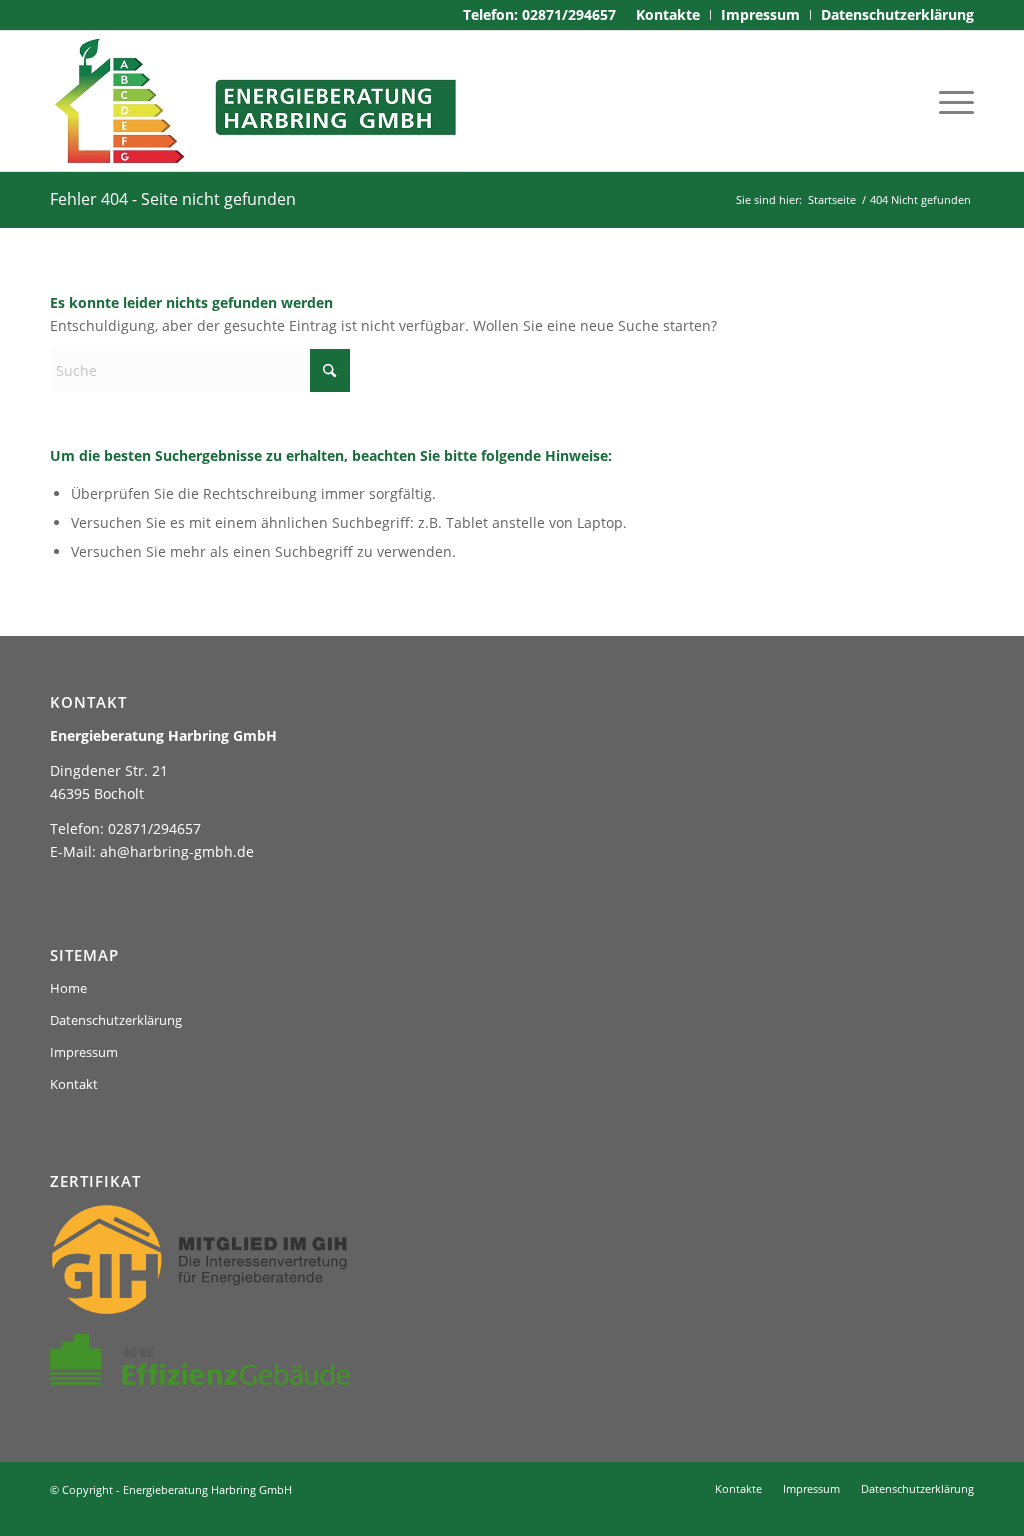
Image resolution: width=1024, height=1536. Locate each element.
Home (68, 988)
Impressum (84, 1052)
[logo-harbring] (258, 101)
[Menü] (950, 101)
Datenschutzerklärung (116, 1020)
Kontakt (74, 1084)
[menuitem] (668, 15)
